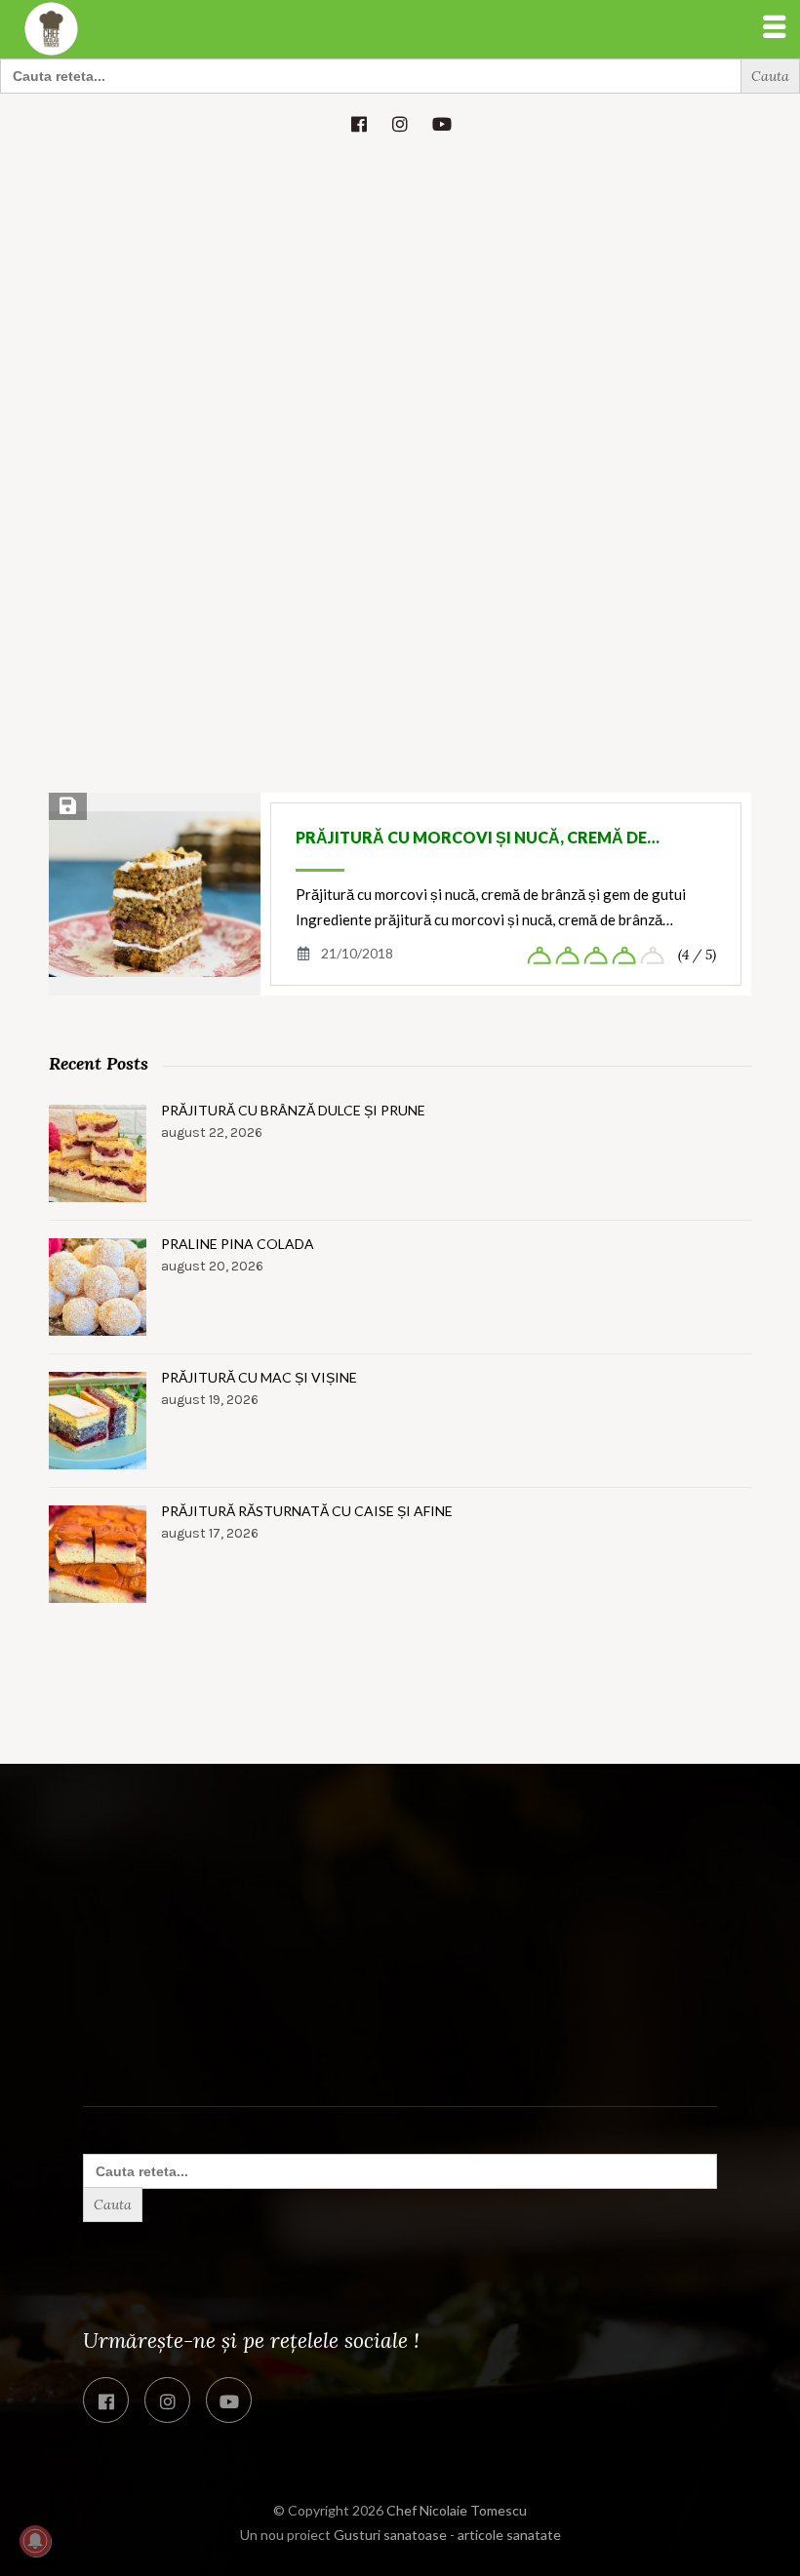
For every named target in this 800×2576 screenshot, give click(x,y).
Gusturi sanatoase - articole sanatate (447, 2535)
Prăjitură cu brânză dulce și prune (293, 1110)
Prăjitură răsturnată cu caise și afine (307, 1511)
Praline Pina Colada (238, 1244)
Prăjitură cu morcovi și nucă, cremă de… (478, 837)
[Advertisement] (400, 299)
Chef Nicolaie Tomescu (457, 2510)
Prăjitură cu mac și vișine (259, 1377)
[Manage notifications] (35, 2541)
